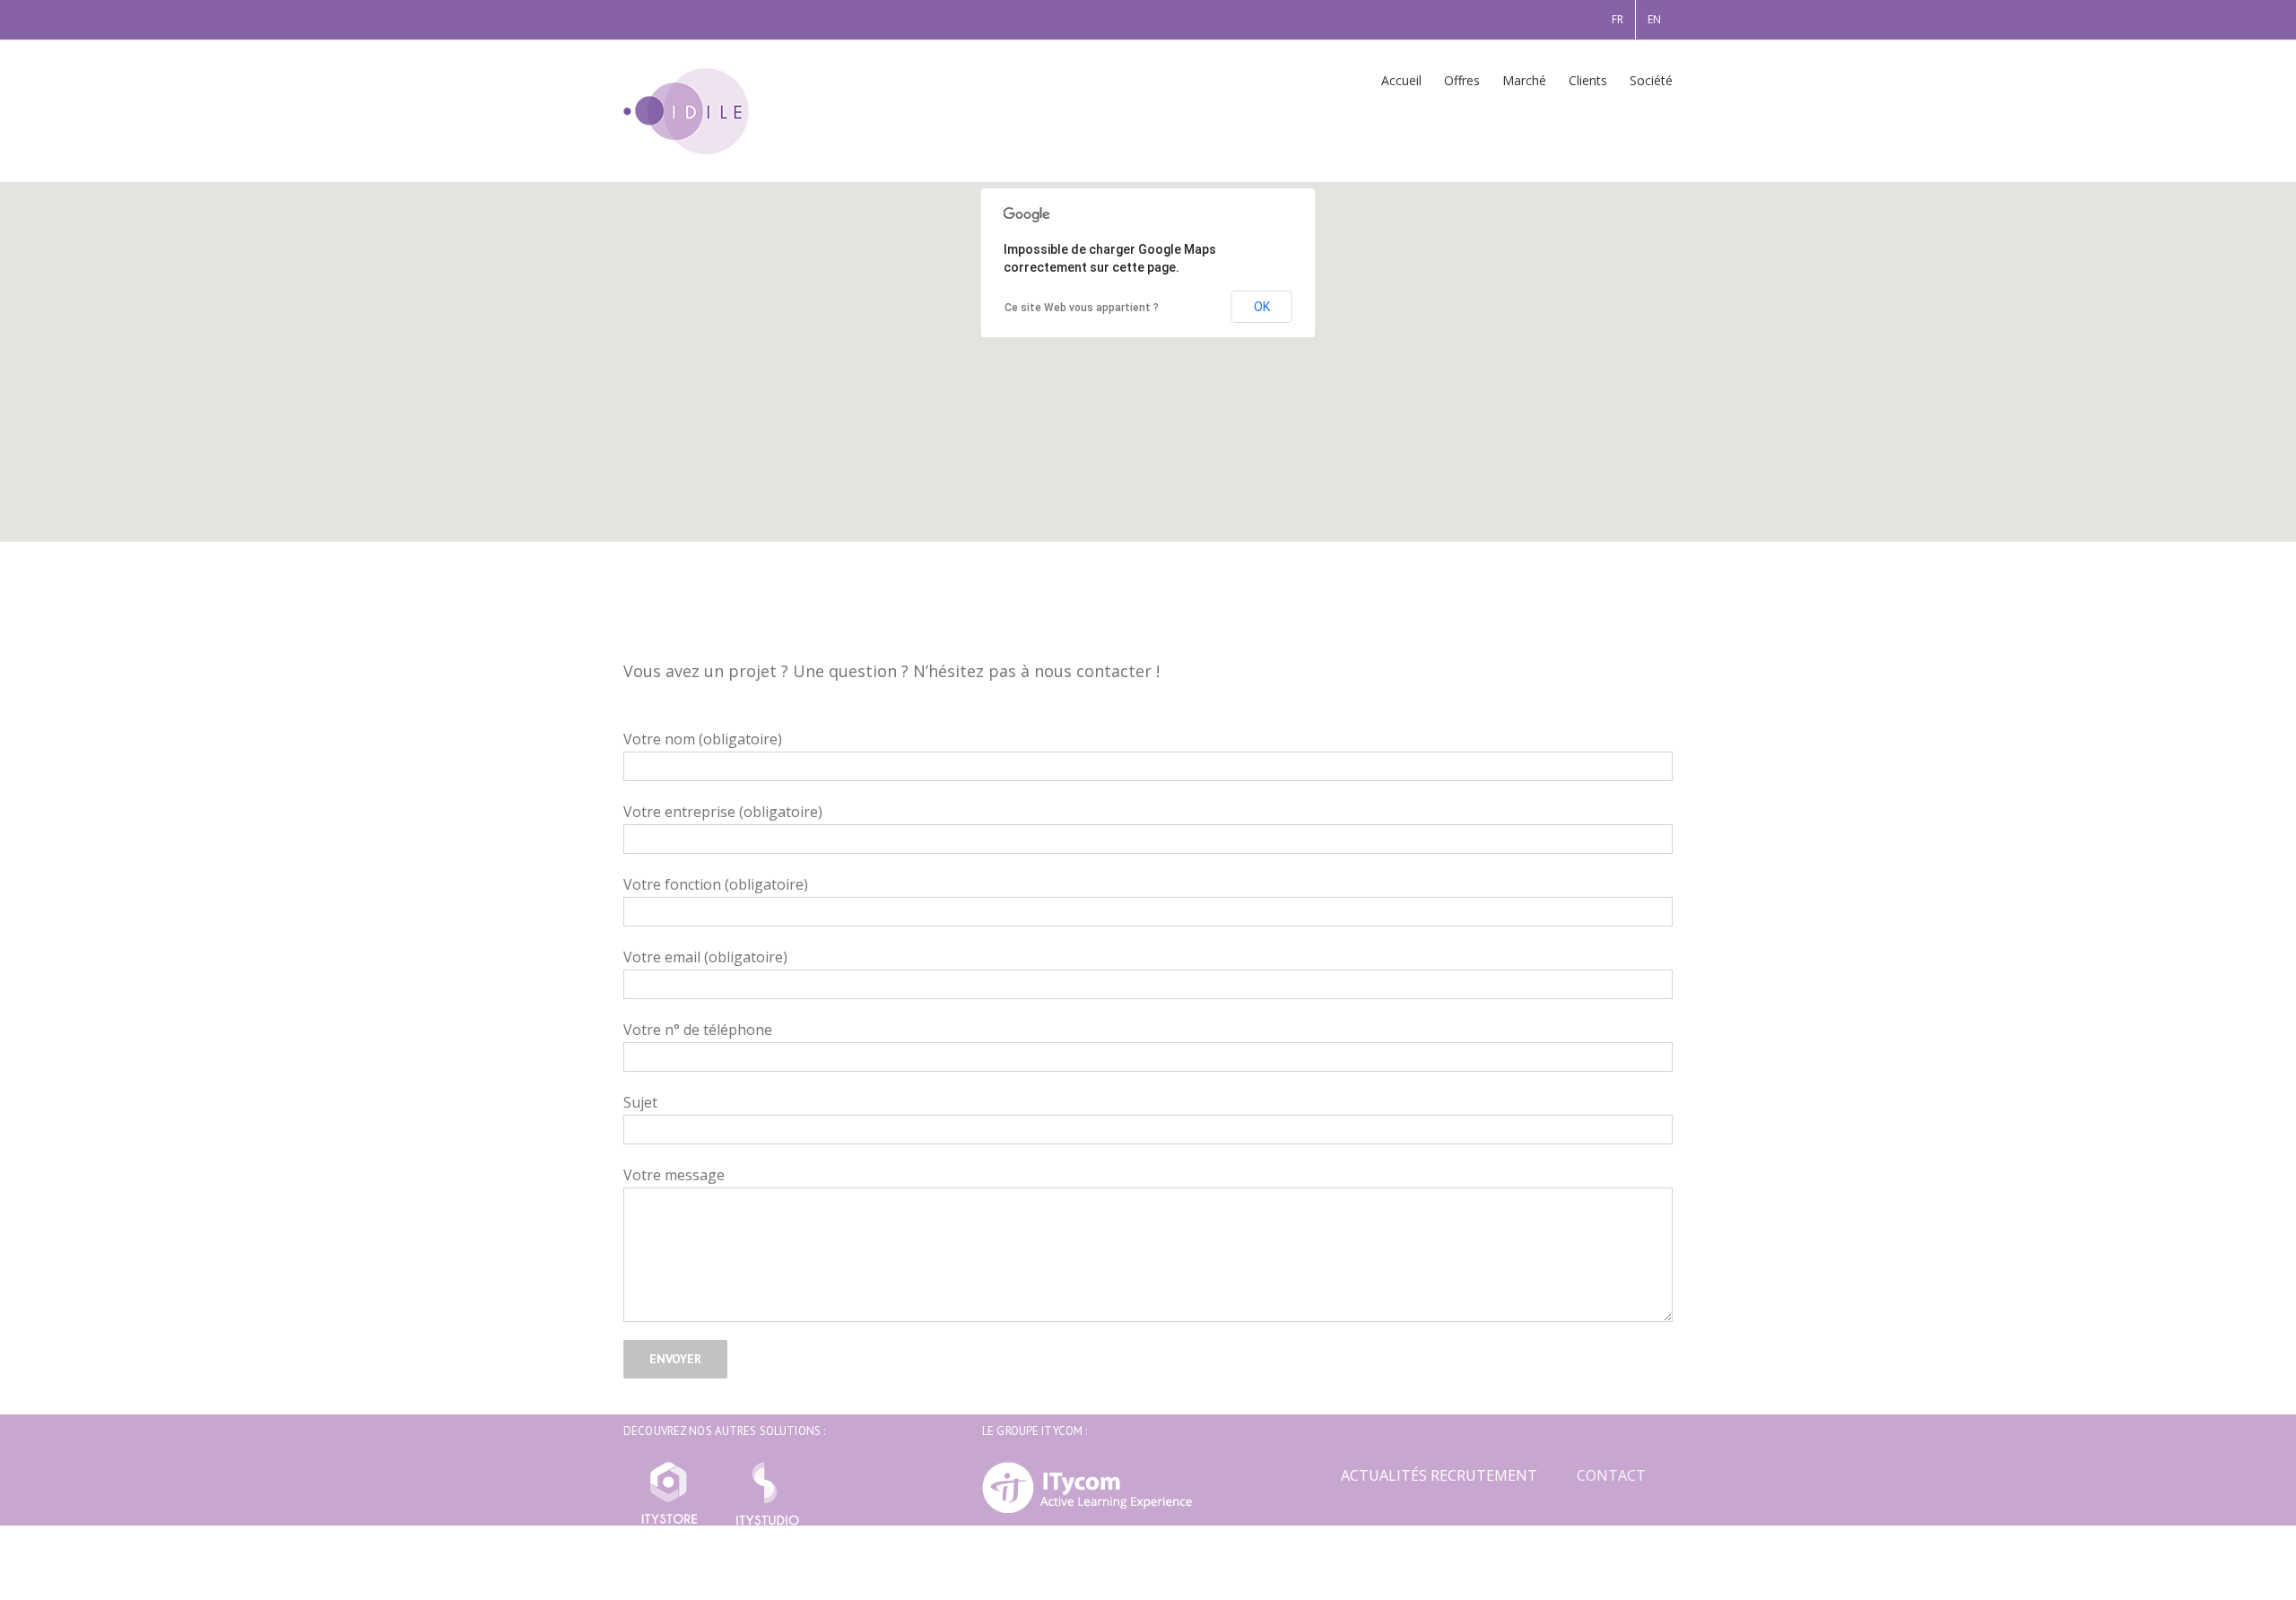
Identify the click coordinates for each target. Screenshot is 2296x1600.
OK (1262, 307)
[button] (1148, 352)
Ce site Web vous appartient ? (1082, 308)
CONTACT (1611, 1475)
